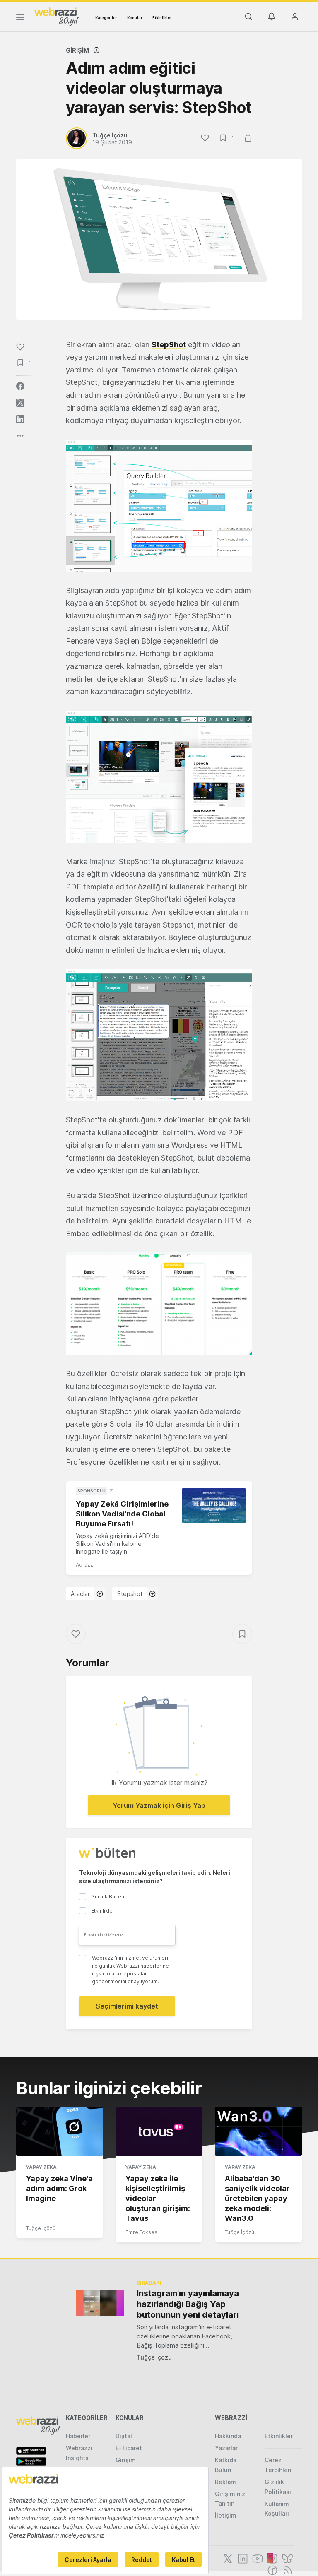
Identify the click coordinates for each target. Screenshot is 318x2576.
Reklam (225, 2482)
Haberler (78, 2436)
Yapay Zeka (41, 2167)
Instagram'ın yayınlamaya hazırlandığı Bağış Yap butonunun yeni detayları (188, 2304)
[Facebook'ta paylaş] (20, 386)
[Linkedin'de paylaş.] (20, 419)
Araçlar (80, 1594)
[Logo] (57, 16)
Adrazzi (85, 1565)
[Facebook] (272, 2569)
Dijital (124, 2436)
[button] (159, 506)
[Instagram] (272, 2558)
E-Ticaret (129, 2448)
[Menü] (20, 19)
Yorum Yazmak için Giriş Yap (159, 1805)
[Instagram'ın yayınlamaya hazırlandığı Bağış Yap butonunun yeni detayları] (100, 2303)
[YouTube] (257, 2558)
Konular (135, 18)
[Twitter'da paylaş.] (20, 403)
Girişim (77, 50)
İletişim (226, 2515)
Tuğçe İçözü (41, 2228)
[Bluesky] (287, 2558)
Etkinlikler (162, 18)
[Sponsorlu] (214, 1506)
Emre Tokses (141, 2232)
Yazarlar (226, 2448)
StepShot (169, 345)
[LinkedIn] (242, 2558)
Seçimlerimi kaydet (127, 2006)
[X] (227, 2558)
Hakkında (228, 2436)
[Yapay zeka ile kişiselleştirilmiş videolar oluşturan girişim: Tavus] (159, 2131)
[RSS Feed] (286, 2569)
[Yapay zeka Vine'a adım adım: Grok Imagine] (60, 2131)
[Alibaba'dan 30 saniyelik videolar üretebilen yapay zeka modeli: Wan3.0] (258, 2131)
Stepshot (130, 1594)
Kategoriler (106, 18)
